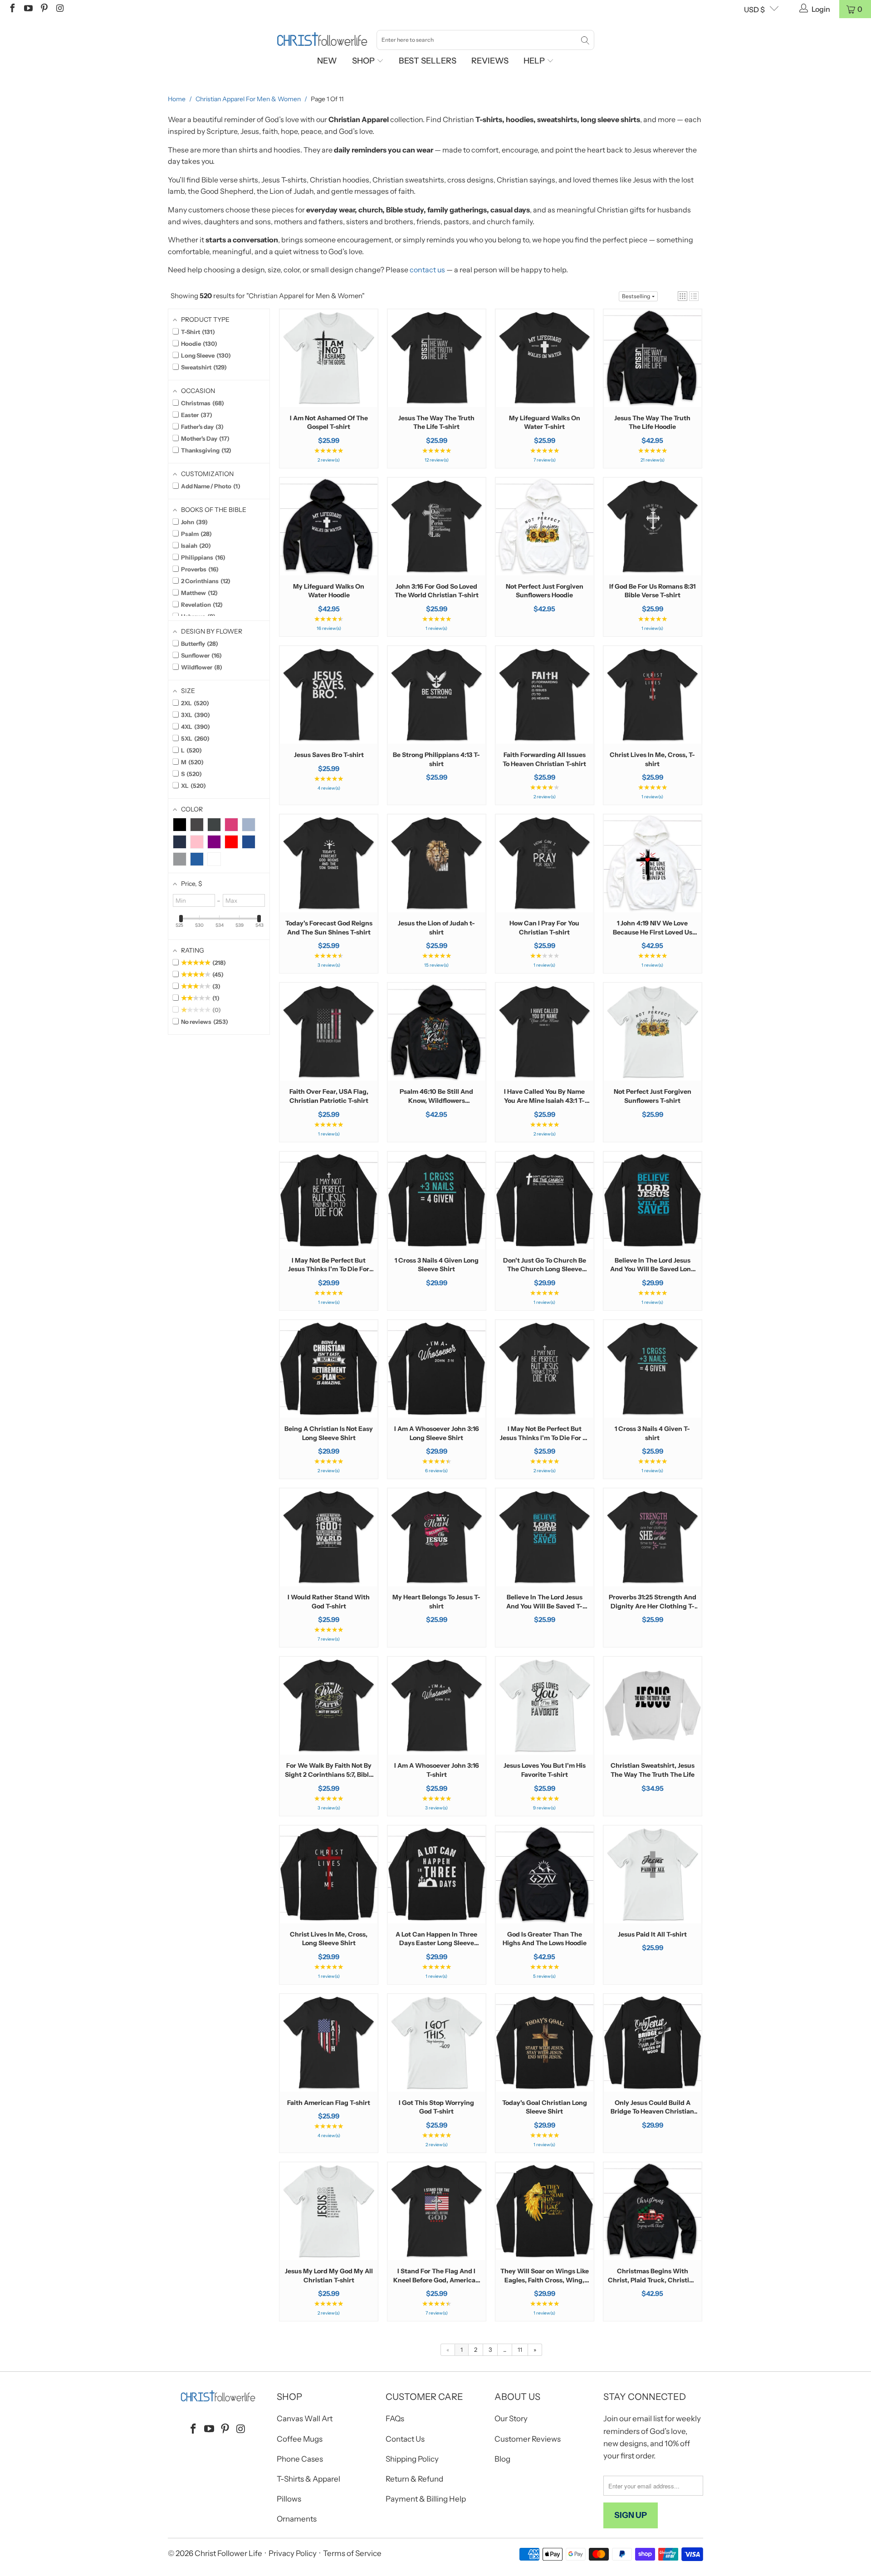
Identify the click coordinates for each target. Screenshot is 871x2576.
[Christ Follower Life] (322, 39)
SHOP (364, 61)
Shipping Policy (412, 2459)
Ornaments (297, 2519)
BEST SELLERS (428, 61)
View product (329, 386)
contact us (427, 270)
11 (520, 2350)
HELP (535, 61)
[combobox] (485, 40)
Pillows (289, 2499)
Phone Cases (300, 2459)
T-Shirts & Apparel (308, 2479)
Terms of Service (352, 2553)
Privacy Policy (293, 2553)
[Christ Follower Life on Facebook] (12, 9)
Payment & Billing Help (426, 2499)
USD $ (754, 10)
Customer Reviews (528, 2439)
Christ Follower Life (228, 2553)
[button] (683, 296)
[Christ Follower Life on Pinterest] (44, 9)
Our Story (511, 2419)
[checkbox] (180, 825)
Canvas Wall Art (305, 2419)
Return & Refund (414, 2479)
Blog (502, 2459)
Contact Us (405, 2439)
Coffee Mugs (300, 2439)
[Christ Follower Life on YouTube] (28, 9)
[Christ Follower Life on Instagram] (59, 9)
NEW (327, 61)
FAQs (395, 2419)
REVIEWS (490, 61)
